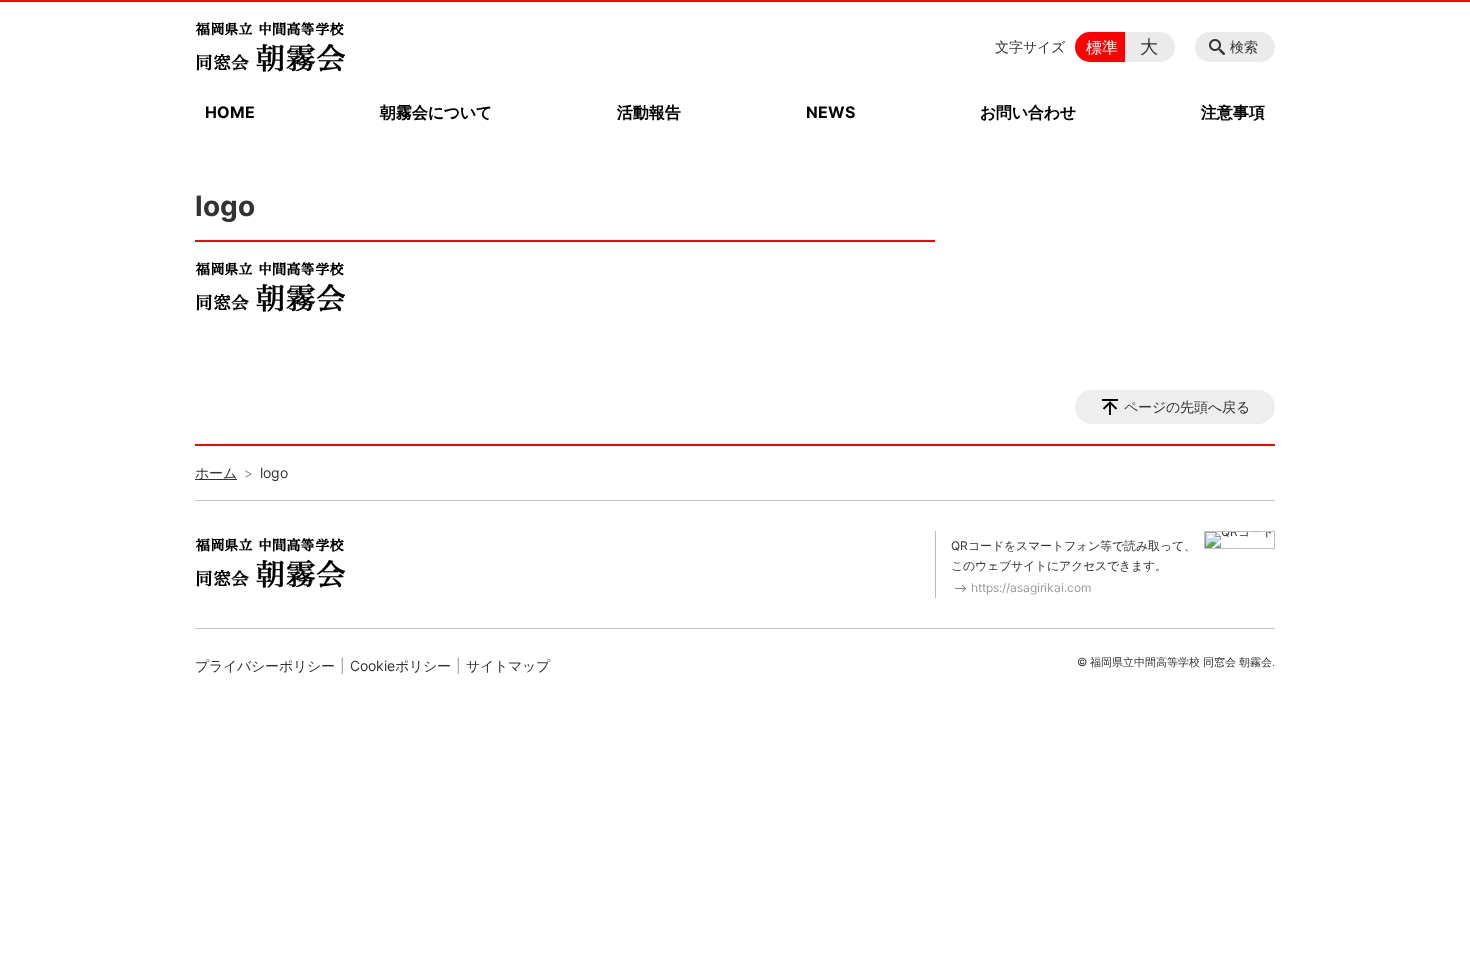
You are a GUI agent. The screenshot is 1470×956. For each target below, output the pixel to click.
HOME (230, 112)
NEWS (830, 112)
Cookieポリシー (400, 665)
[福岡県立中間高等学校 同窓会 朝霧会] (270, 47)
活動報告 (649, 112)
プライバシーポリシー (265, 665)
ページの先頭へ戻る (1187, 406)
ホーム (216, 472)
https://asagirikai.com (1031, 587)
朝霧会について (436, 112)
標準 (1102, 47)
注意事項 (1233, 112)
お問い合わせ (1028, 112)
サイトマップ (508, 665)
